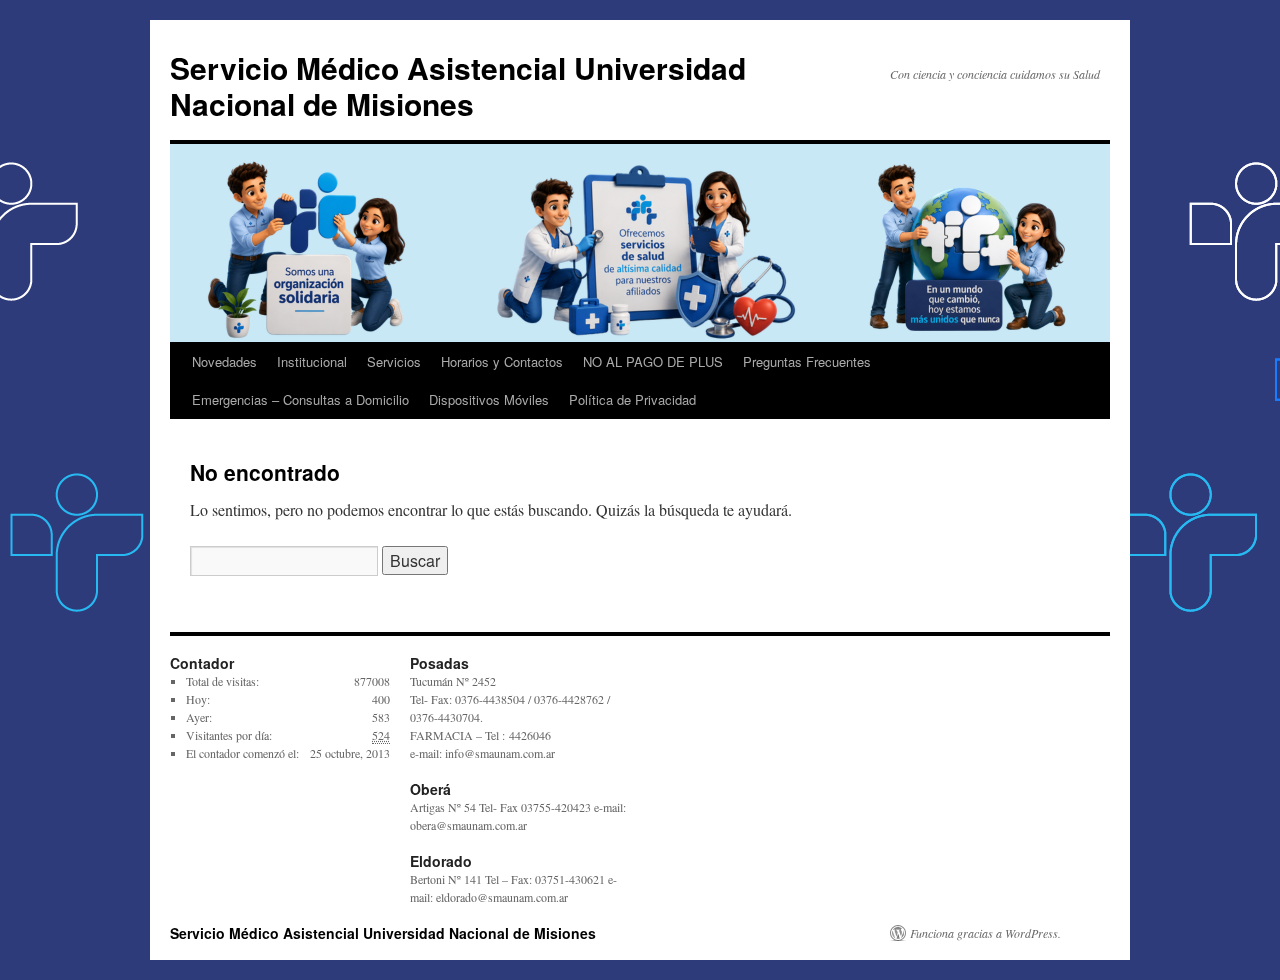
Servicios (394, 361)
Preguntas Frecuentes (807, 361)
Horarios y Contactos (502, 361)
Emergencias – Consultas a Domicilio (300, 399)
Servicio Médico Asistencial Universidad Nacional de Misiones (458, 85)
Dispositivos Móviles (489, 399)
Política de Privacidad (632, 399)
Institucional (312, 361)
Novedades (224, 361)
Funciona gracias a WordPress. (985, 933)
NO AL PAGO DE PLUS (653, 361)
